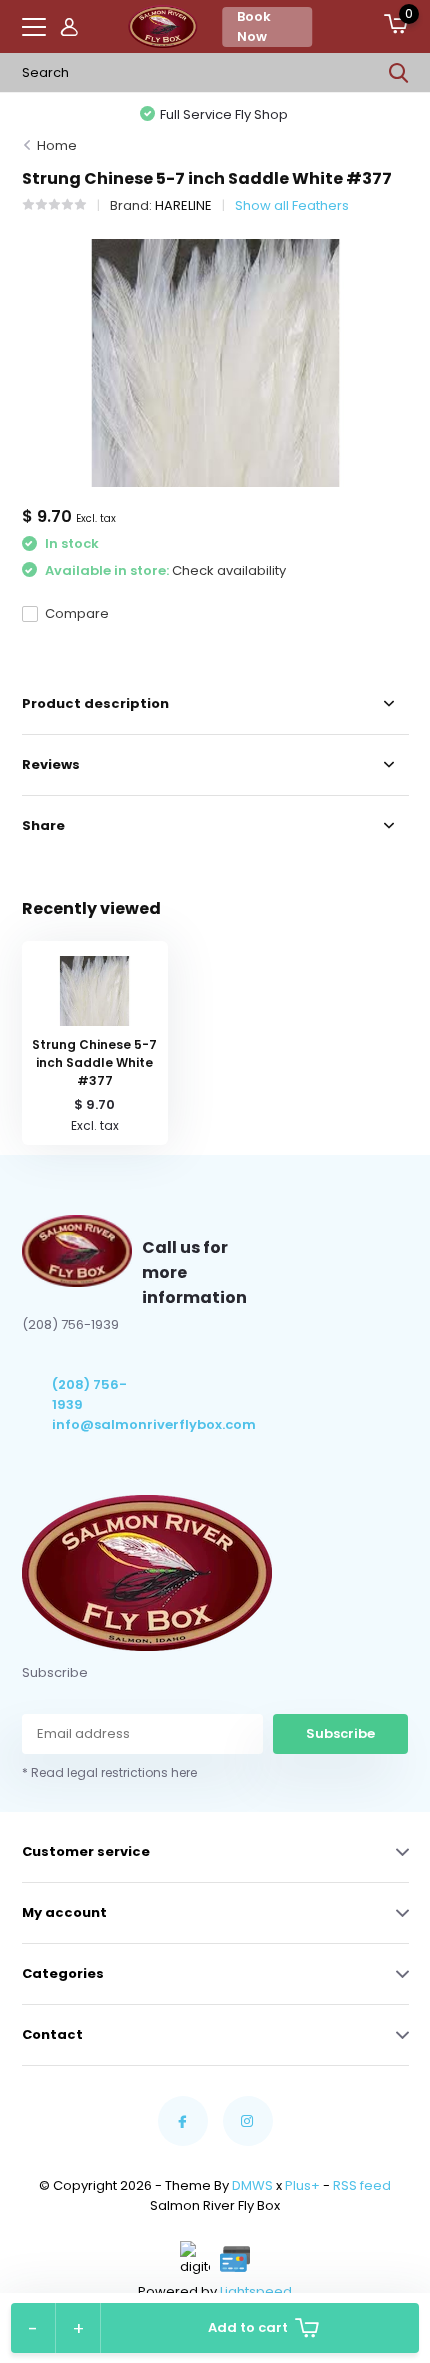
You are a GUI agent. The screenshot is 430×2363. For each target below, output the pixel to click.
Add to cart (248, 2327)
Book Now (254, 26)
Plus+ (302, 2185)
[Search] (399, 73)
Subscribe (340, 1733)
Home (57, 145)
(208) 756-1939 (89, 1394)
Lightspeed (256, 2291)
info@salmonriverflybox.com (97, 1424)
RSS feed (362, 2185)
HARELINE (183, 205)
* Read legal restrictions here (109, 1772)
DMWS (252, 2185)
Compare (77, 613)
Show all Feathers (292, 205)
